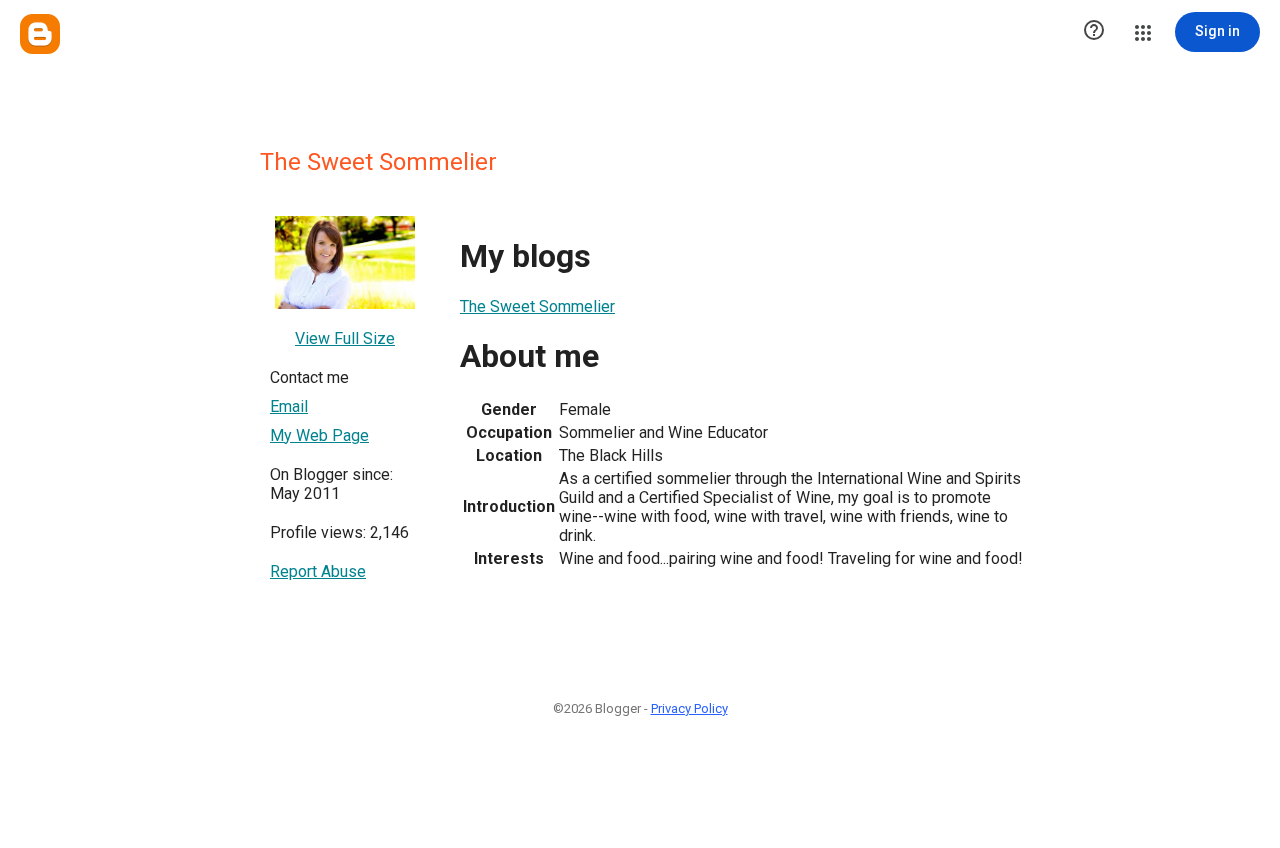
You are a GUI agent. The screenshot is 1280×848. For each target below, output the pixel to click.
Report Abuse (318, 571)
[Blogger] (40, 34)
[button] (1094, 32)
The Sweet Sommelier (537, 306)
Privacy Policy (689, 708)
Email (289, 406)
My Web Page (319, 435)
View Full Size (345, 338)
